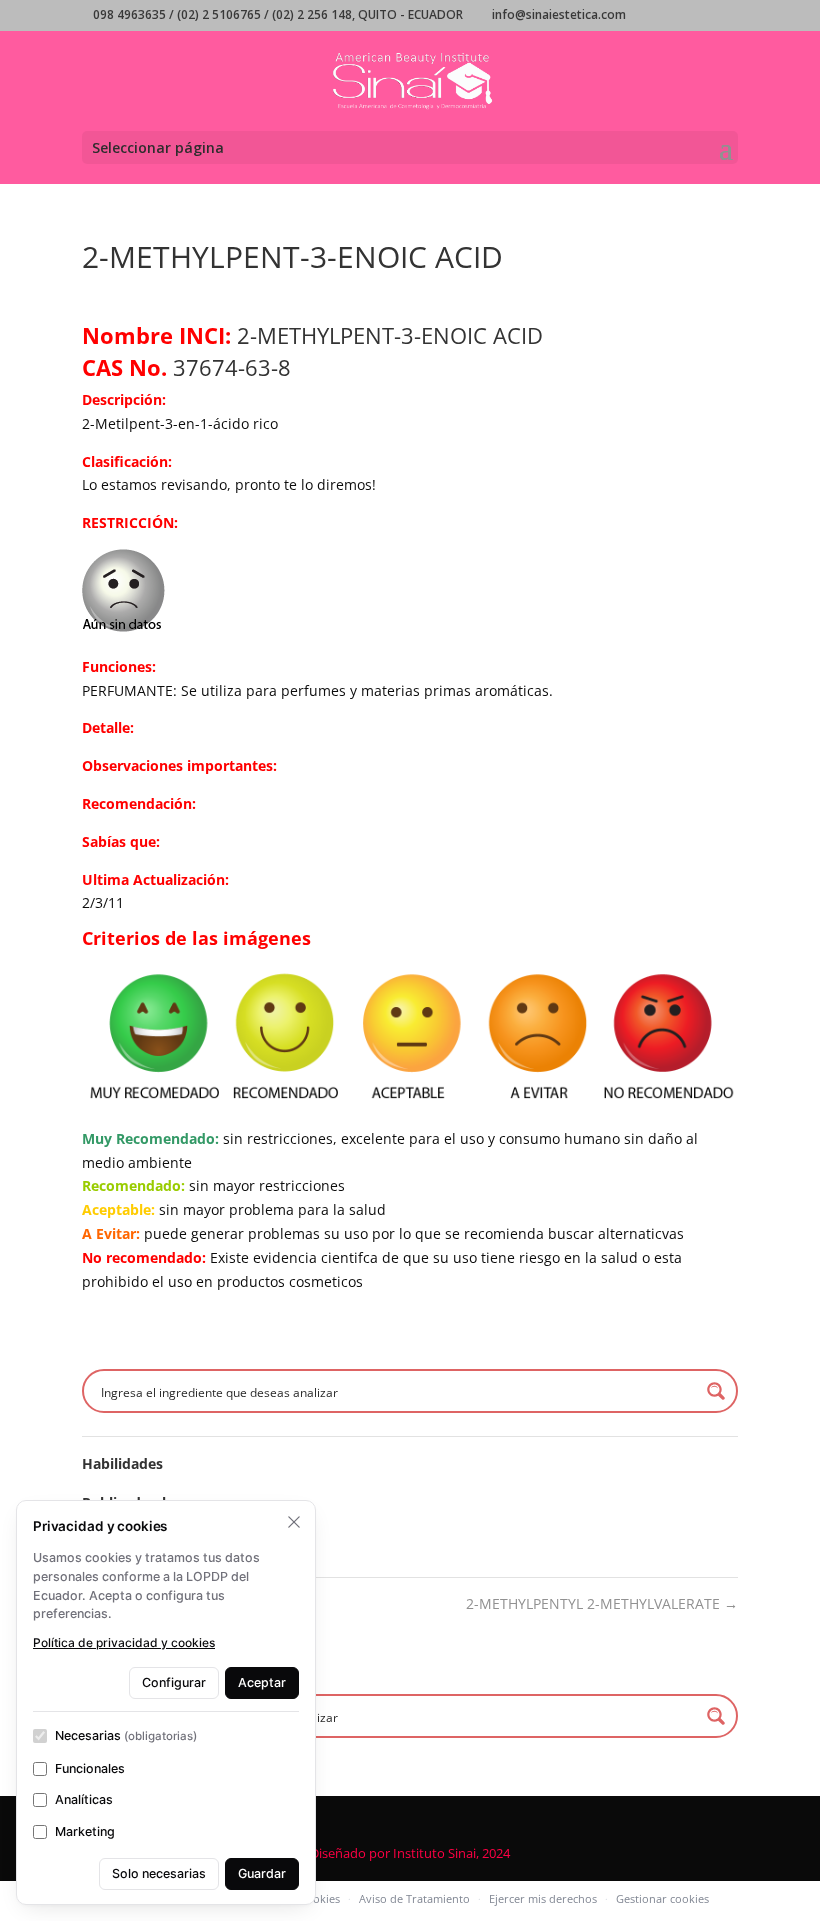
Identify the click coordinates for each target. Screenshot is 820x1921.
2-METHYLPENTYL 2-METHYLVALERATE (602, 1603)
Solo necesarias (159, 1873)
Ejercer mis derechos (543, 1898)
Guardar (262, 1873)
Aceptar (262, 1682)
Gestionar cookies (662, 1898)
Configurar (174, 1682)
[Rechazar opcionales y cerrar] (294, 1522)
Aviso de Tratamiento (414, 1898)
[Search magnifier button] (716, 1391)
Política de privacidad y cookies (124, 1642)
